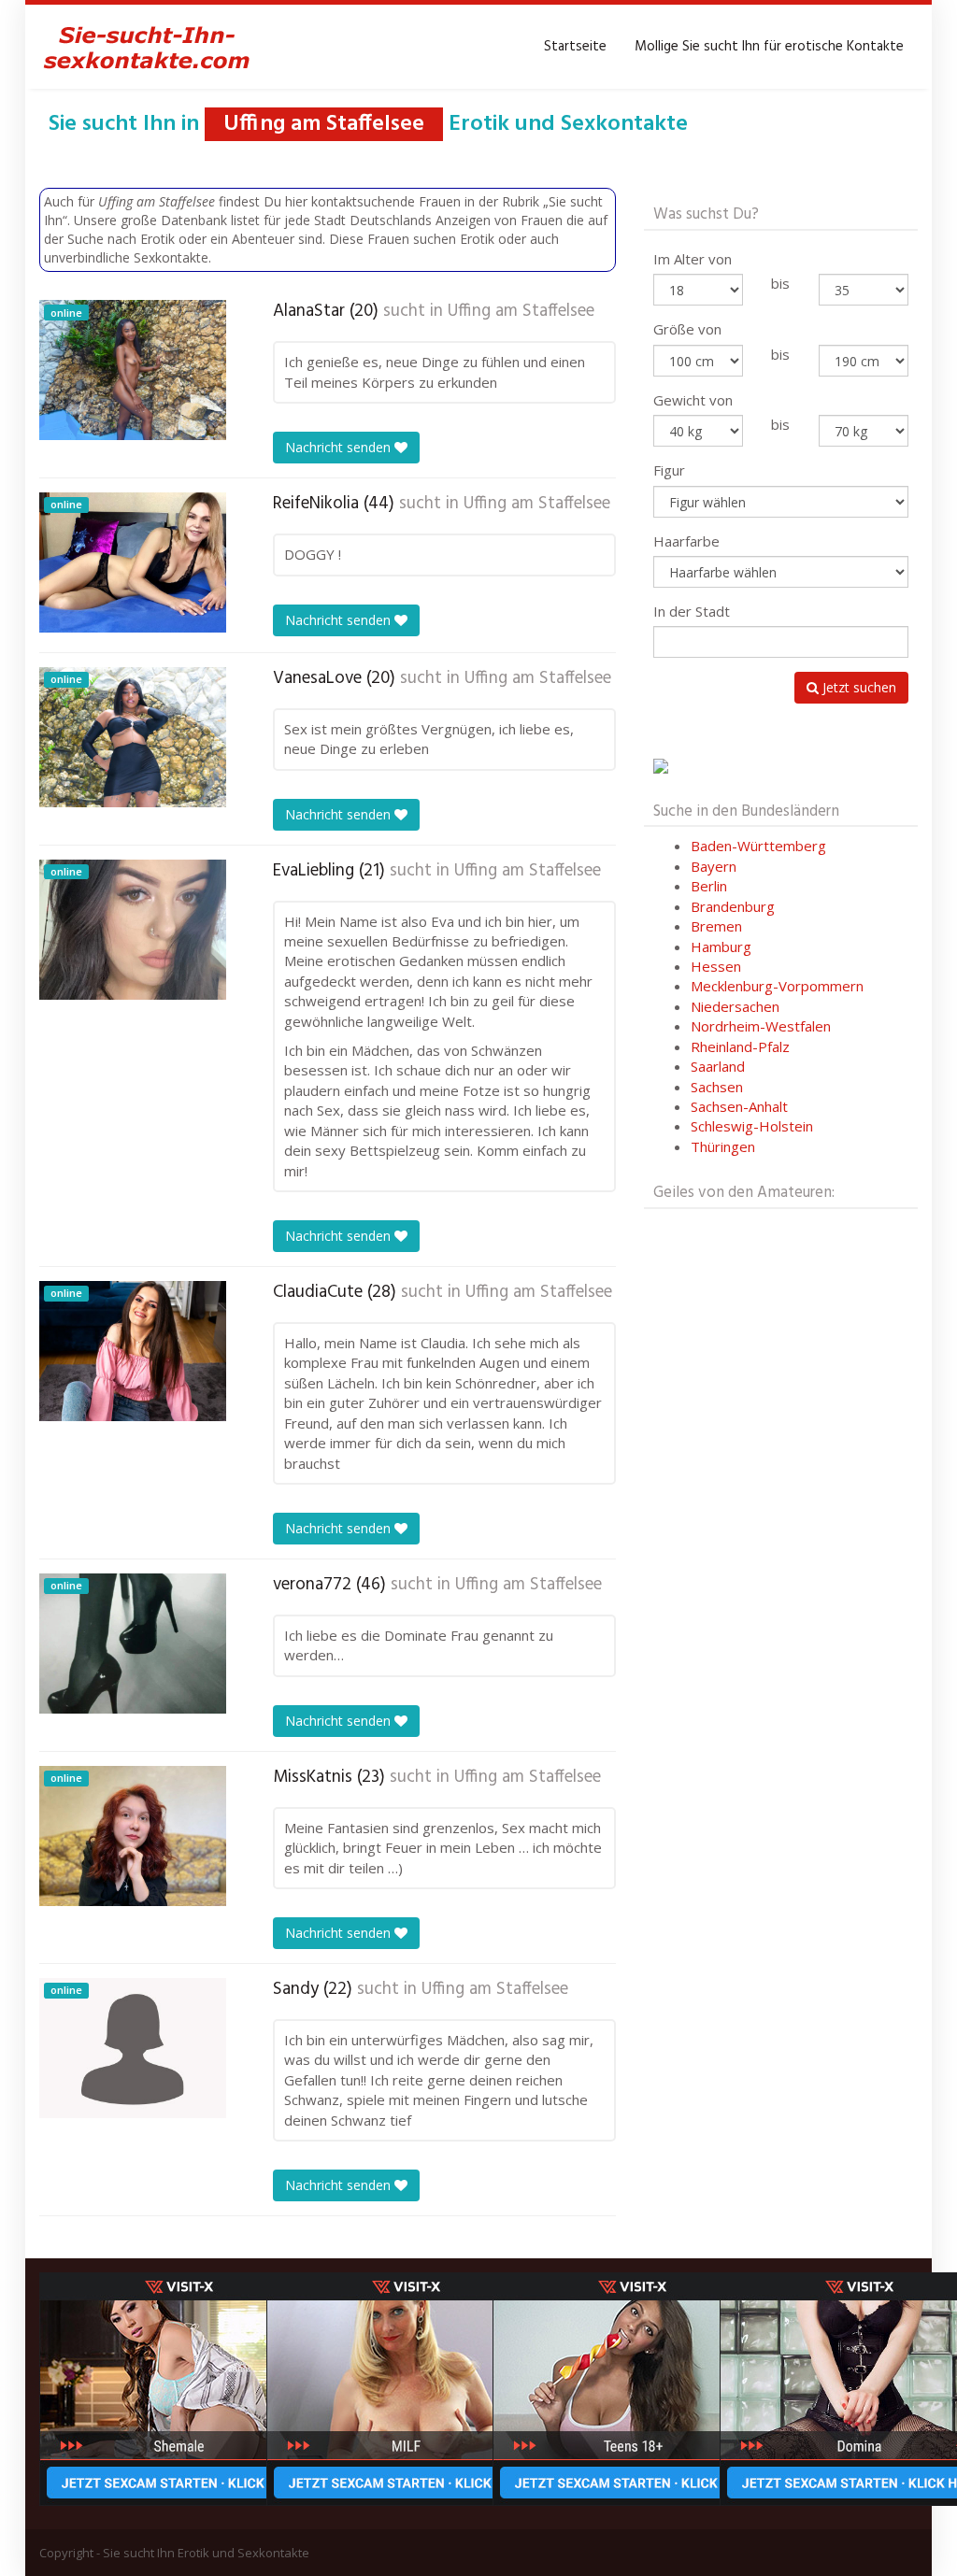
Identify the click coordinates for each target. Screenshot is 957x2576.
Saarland (718, 1066)
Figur (669, 470)
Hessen (716, 966)
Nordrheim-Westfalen (761, 1026)
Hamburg (721, 946)
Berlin (709, 886)
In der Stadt (692, 611)
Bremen (716, 926)
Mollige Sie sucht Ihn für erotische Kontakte (769, 47)
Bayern (714, 866)
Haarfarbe (686, 541)
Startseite (575, 47)
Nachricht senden (340, 447)
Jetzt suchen (857, 687)
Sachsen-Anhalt (739, 1106)
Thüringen (723, 1146)
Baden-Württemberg (758, 846)
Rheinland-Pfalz (740, 1046)
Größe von (687, 329)
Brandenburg (733, 906)
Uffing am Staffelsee (521, 311)
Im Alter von (693, 259)
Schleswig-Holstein (752, 1126)
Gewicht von (693, 400)
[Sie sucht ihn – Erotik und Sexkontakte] (147, 47)
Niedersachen (735, 1006)
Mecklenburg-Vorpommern (777, 986)
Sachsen (717, 1087)
